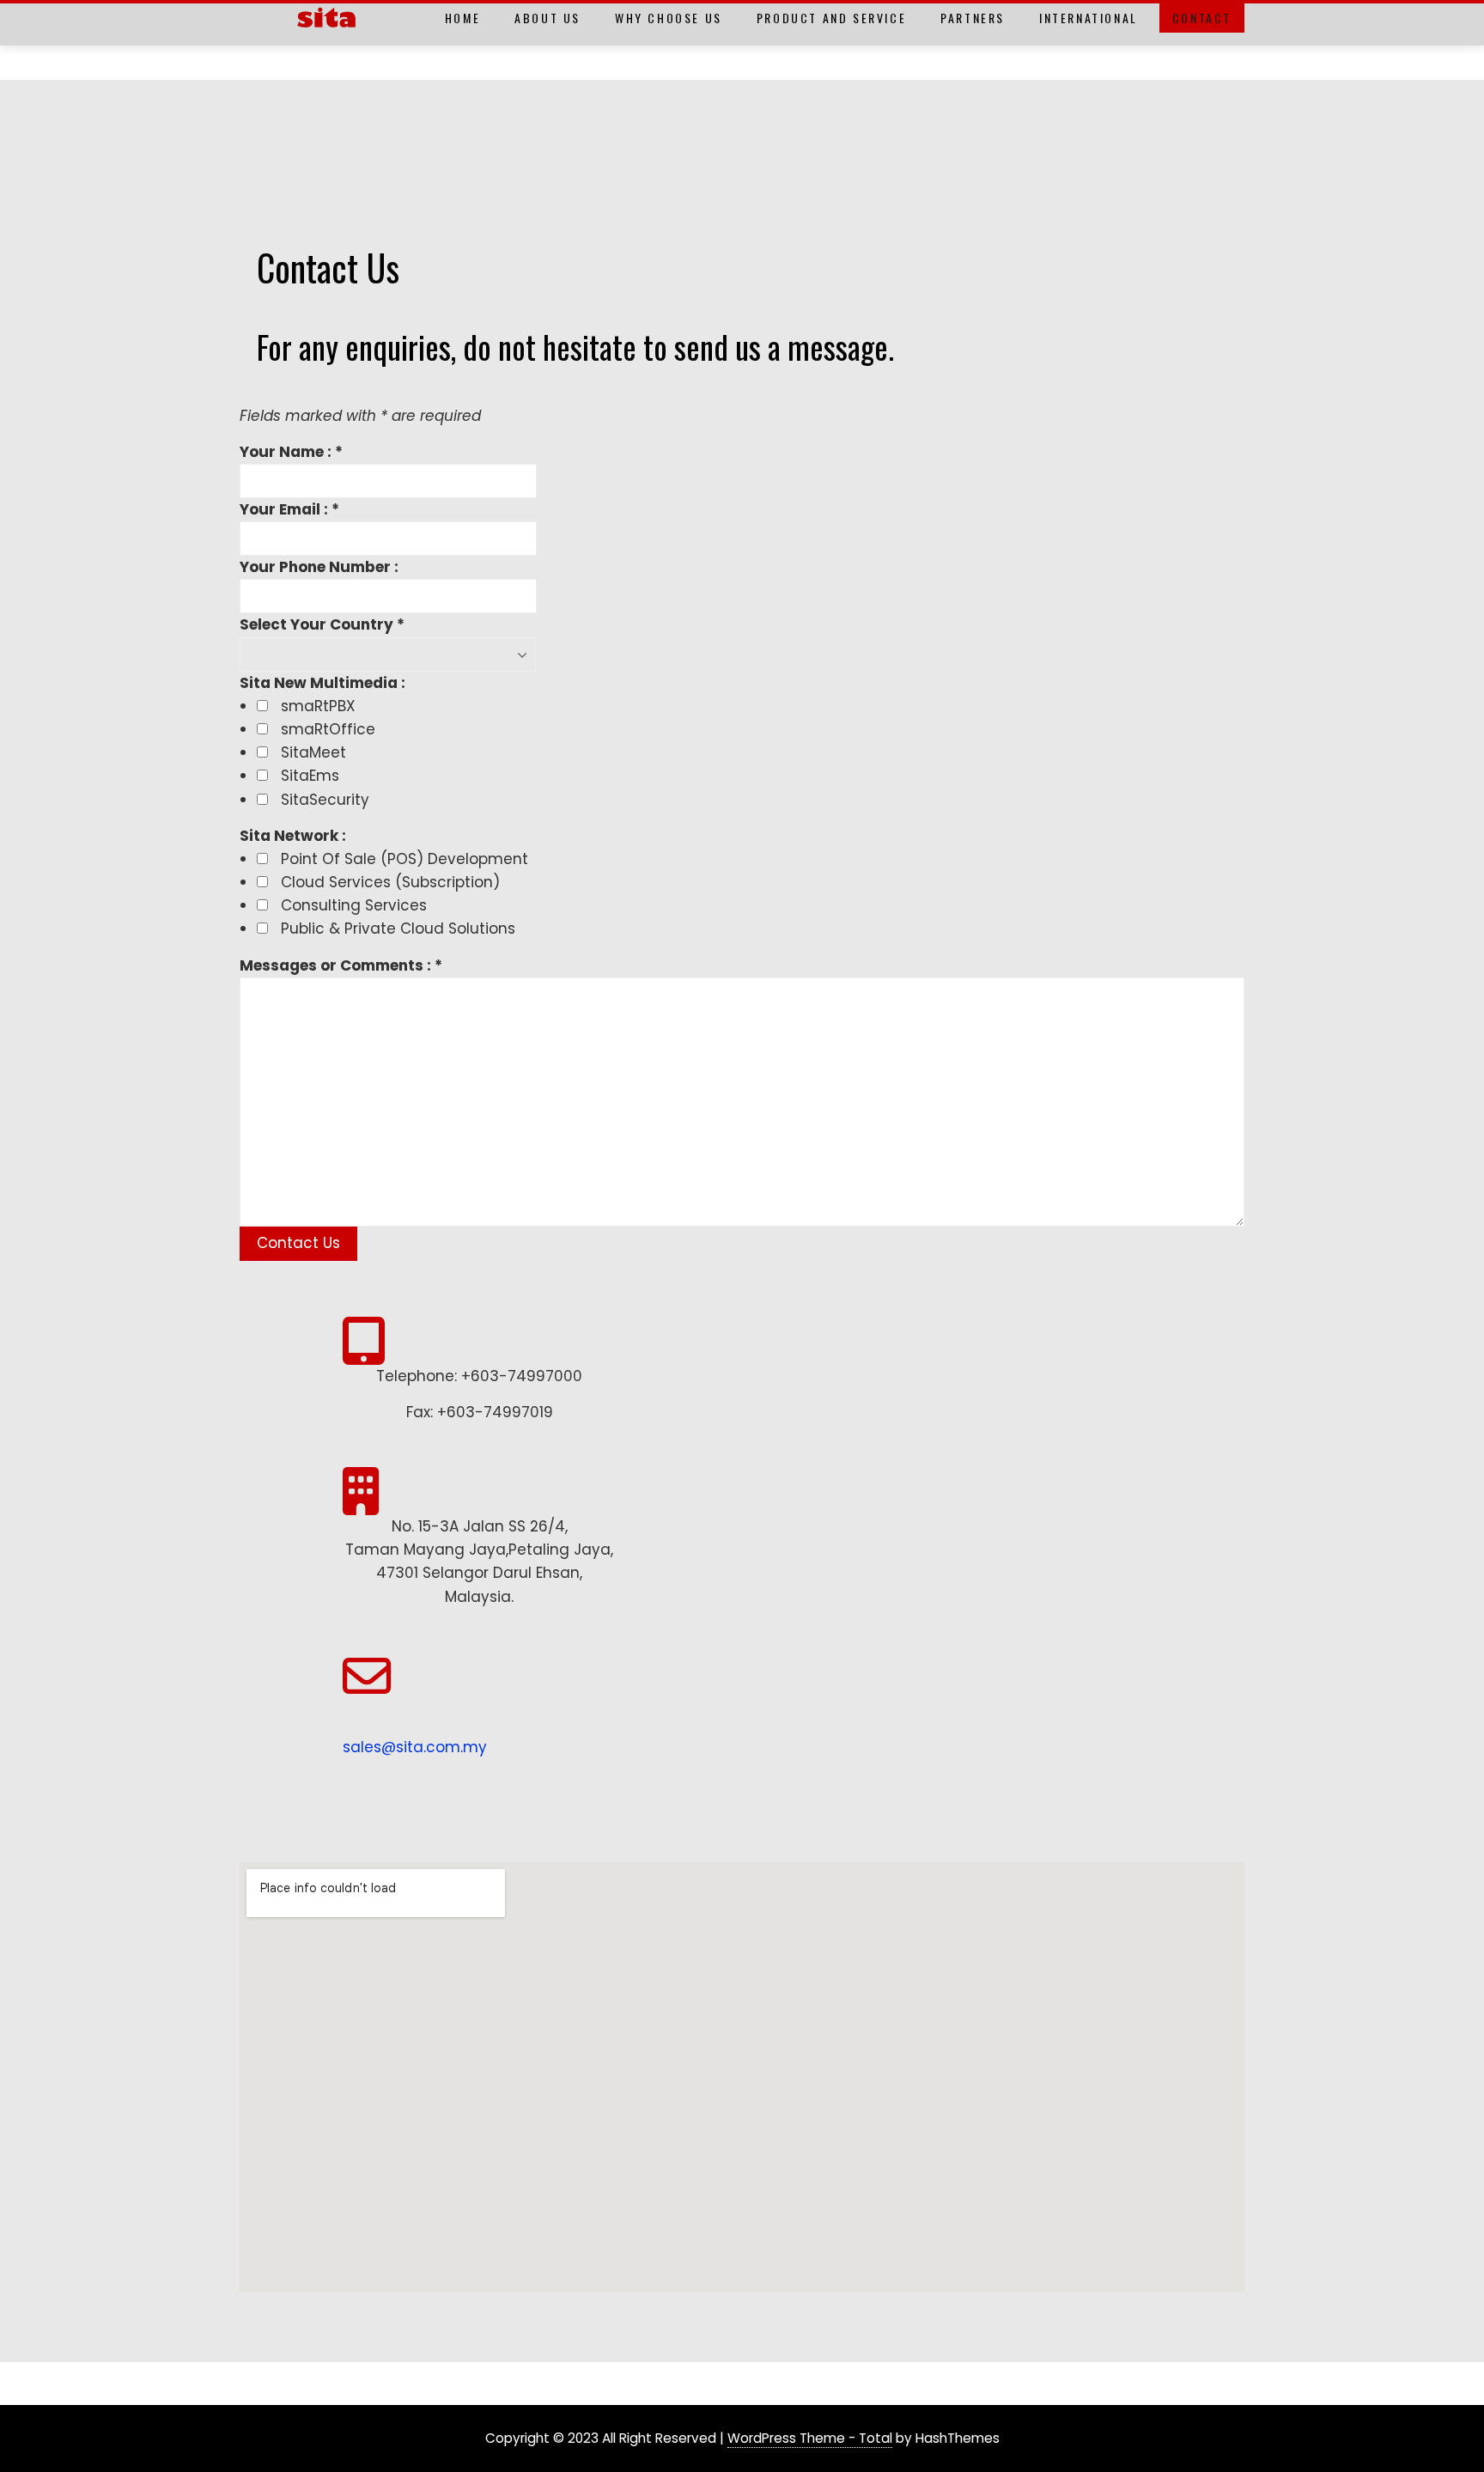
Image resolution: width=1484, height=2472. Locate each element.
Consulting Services (354, 905)
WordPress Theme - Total (810, 2438)
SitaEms (310, 776)
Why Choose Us (669, 18)
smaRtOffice (328, 729)
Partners (973, 18)
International (1089, 18)
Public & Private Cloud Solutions (398, 929)
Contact (1202, 18)
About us (547, 18)
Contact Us (298, 1243)
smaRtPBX (318, 706)
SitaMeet (313, 752)
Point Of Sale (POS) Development (404, 859)
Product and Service (831, 18)
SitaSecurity (325, 800)
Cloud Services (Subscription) (390, 882)
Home (462, 18)
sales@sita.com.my (415, 1747)
